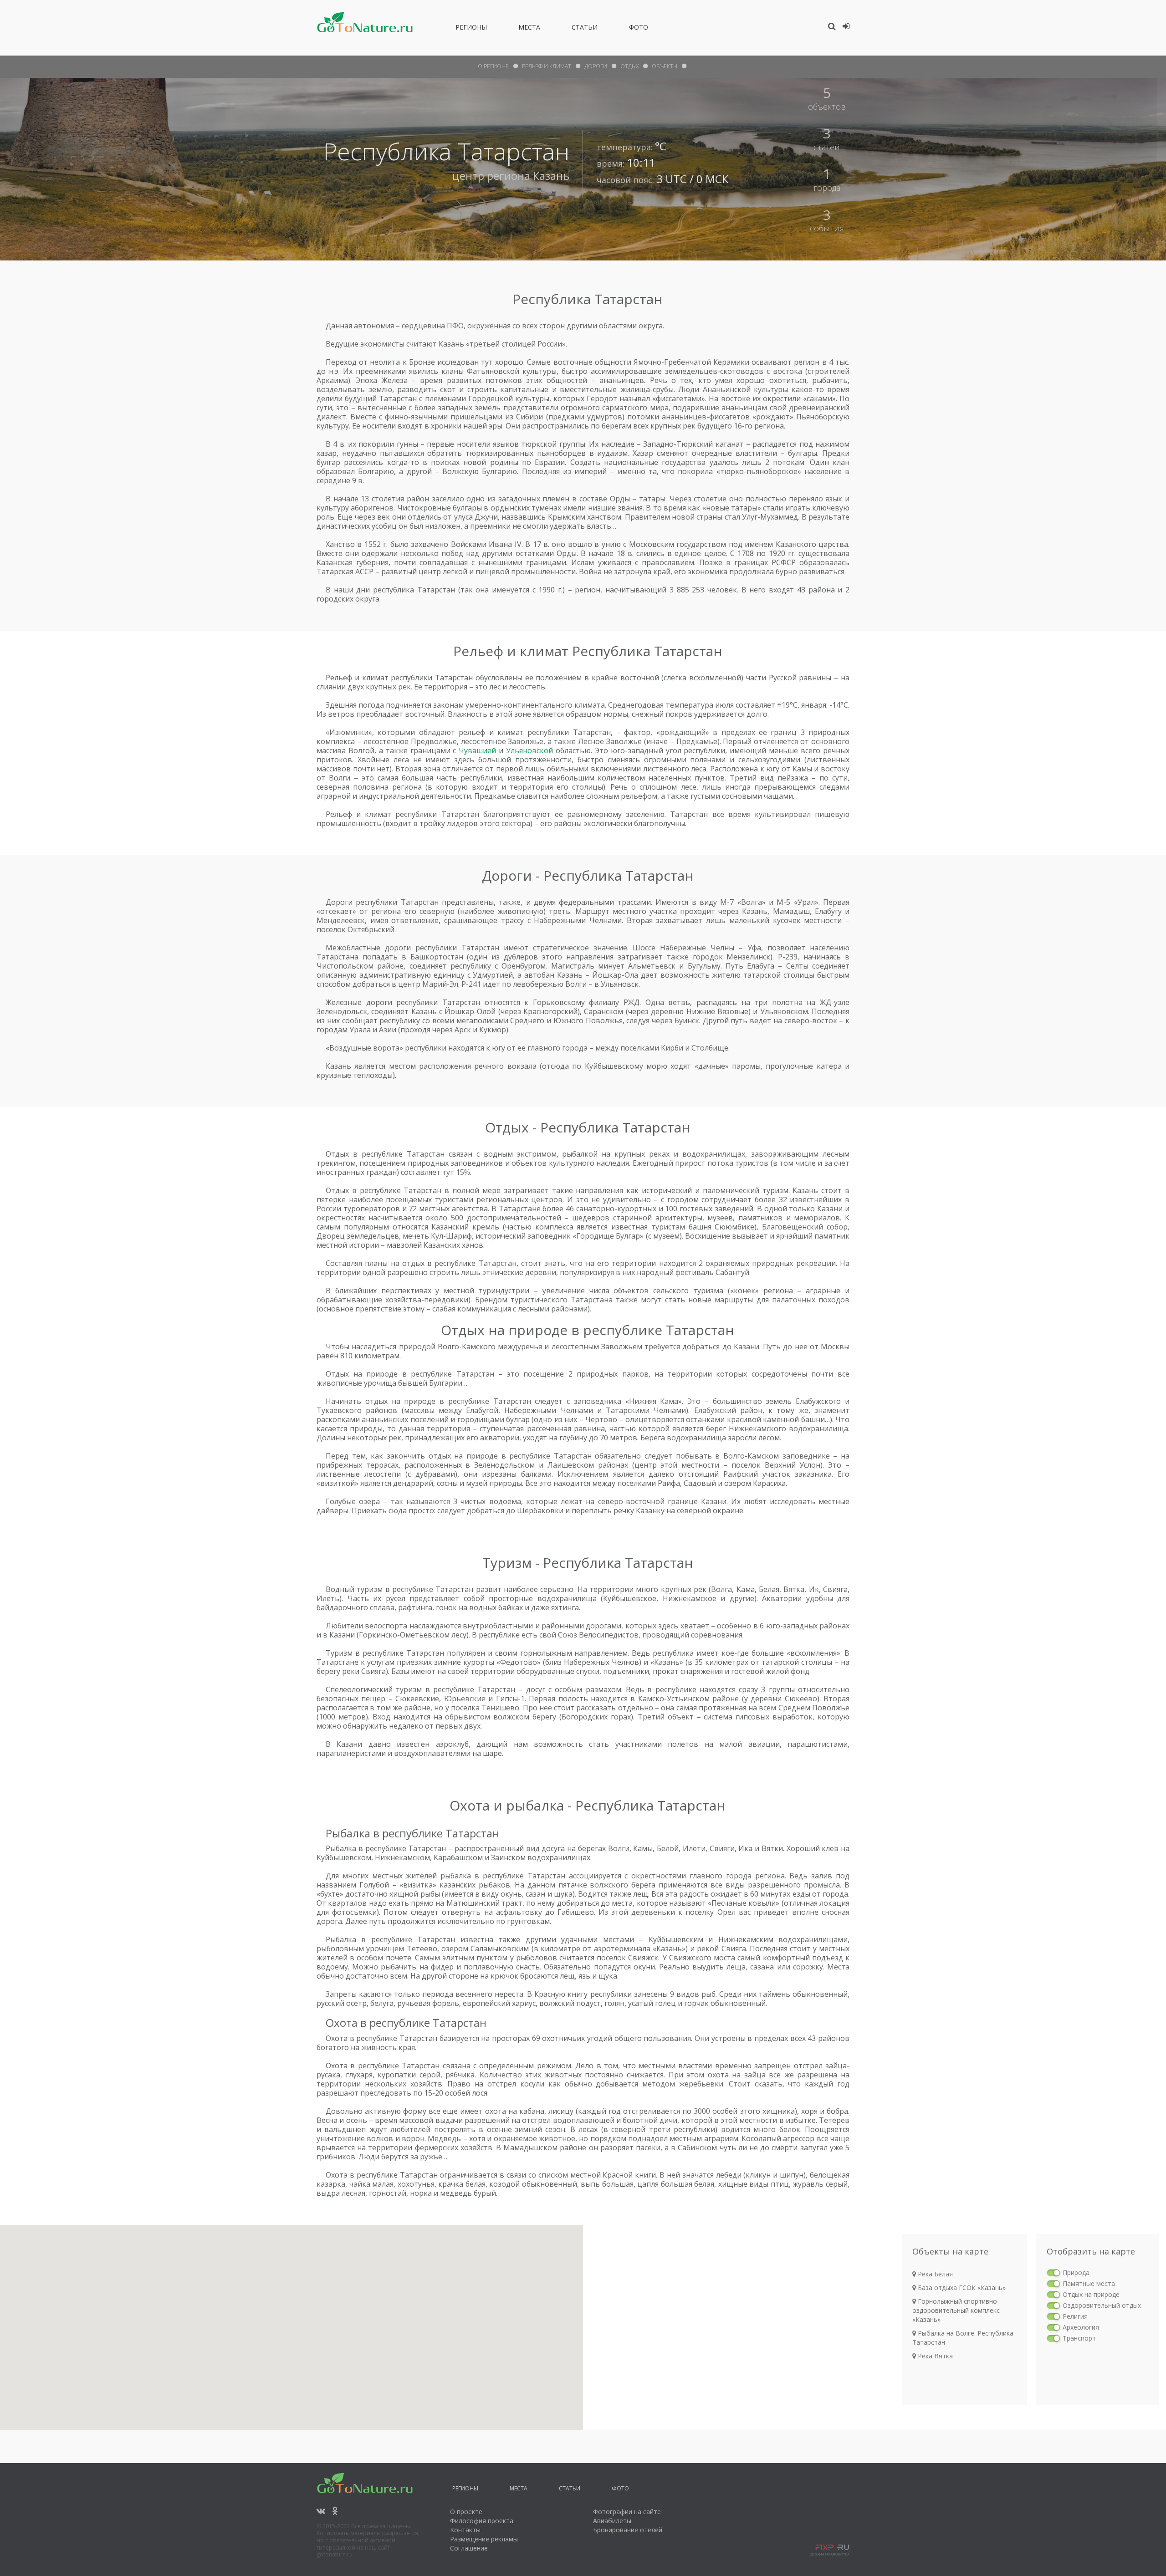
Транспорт (1079, 2338)
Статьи (585, 29)
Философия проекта (482, 2521)
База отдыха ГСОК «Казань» (961, 2288)
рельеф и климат (547, 66)
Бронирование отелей (628, 2530)
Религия (1075, 2316)
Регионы (471, 29)
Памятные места (1089, 2283)
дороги (596, 66)
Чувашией (477, 750)
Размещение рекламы (484, 2539)
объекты (665, 66)
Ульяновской (529, 750)
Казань (551, 176)
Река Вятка (934, 2356)
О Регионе (493, 66)
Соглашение (469, 2548)
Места (529, 29)
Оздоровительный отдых (1102, 2305)
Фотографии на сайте (627, 2512)
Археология (1081, 2327)
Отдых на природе (1091, 2294)
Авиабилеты (612, 2521)
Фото (639, 29)
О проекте (466, 2512)
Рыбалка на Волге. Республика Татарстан (963, 2338)
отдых (629, 66)
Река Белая (934, 2274)
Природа (1076, 2272)
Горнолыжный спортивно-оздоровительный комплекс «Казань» (956, 2310)
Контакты (465, 2530)
